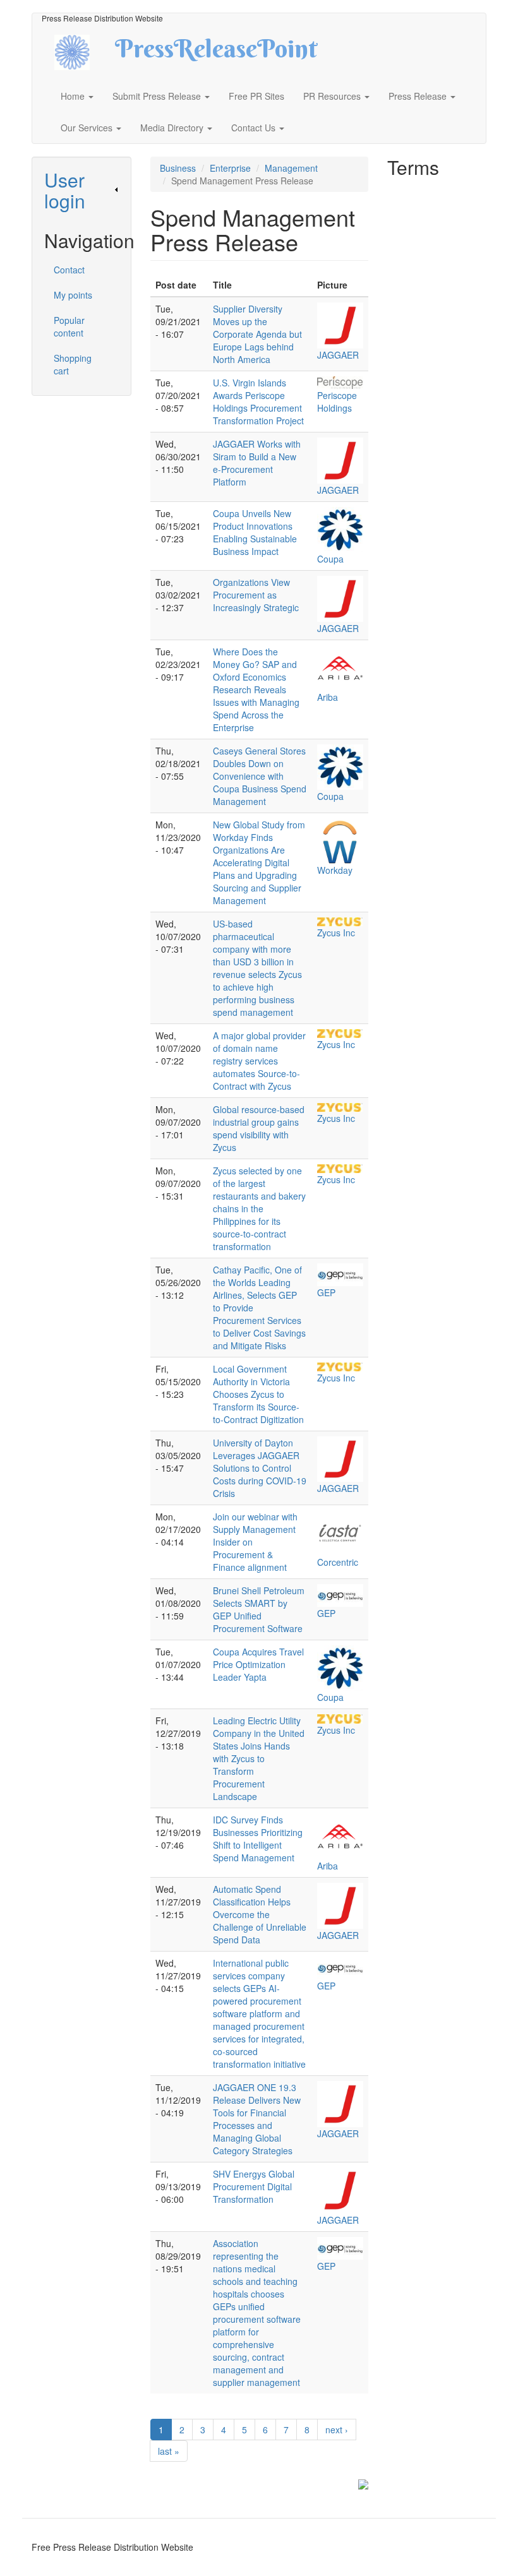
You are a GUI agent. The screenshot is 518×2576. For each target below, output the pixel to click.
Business (178, 168)
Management (291, 168)
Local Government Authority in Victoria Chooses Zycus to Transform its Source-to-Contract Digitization (258, 1394)
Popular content (69, 326)
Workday (335, 870)
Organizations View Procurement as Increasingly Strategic (256, 595)
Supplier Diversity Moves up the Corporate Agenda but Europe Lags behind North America (257, 334)
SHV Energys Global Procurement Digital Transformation (254, 2186)
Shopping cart (73, 364)
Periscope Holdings (337, 402)
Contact (69, 270)
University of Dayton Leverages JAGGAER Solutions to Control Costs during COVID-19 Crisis (260, 1468)
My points (73, 295)
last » (169, 2451)
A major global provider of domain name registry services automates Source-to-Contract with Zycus (259, 1061)
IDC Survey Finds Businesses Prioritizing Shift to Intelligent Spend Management (258, 1839)
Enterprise (230, 168)
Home (74, 96)
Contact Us (255, 128)
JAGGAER (338, 355)
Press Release (419, 96)
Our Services (88, 128)
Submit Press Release (158, 96)
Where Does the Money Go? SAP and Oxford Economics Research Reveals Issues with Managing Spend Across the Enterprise (256, 689)
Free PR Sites (256, 96)
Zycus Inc (336, 933)
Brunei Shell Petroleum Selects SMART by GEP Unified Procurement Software (259, 1609)
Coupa (330, 559)
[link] (81, 190)
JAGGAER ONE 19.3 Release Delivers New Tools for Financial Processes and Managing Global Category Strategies (257, 2119)
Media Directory (173, 128)
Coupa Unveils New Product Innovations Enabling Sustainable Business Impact (255, 532)
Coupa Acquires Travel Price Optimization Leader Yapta (258, 1664)
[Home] (83, 51)
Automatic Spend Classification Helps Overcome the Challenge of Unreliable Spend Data (260, 1914)
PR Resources (333, 96)
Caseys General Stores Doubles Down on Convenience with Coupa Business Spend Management (260, 776)
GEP (326, 1292)
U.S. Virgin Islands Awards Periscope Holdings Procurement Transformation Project (258, 402)
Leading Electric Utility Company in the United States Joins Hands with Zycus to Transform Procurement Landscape (259, 1758)
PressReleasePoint (216, 53)
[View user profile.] (340, 325)
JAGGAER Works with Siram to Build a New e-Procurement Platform (257, 463)
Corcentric (338, 1562)
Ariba (328, 697)
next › (337, 2430)
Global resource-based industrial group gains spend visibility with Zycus (259, 1128)
